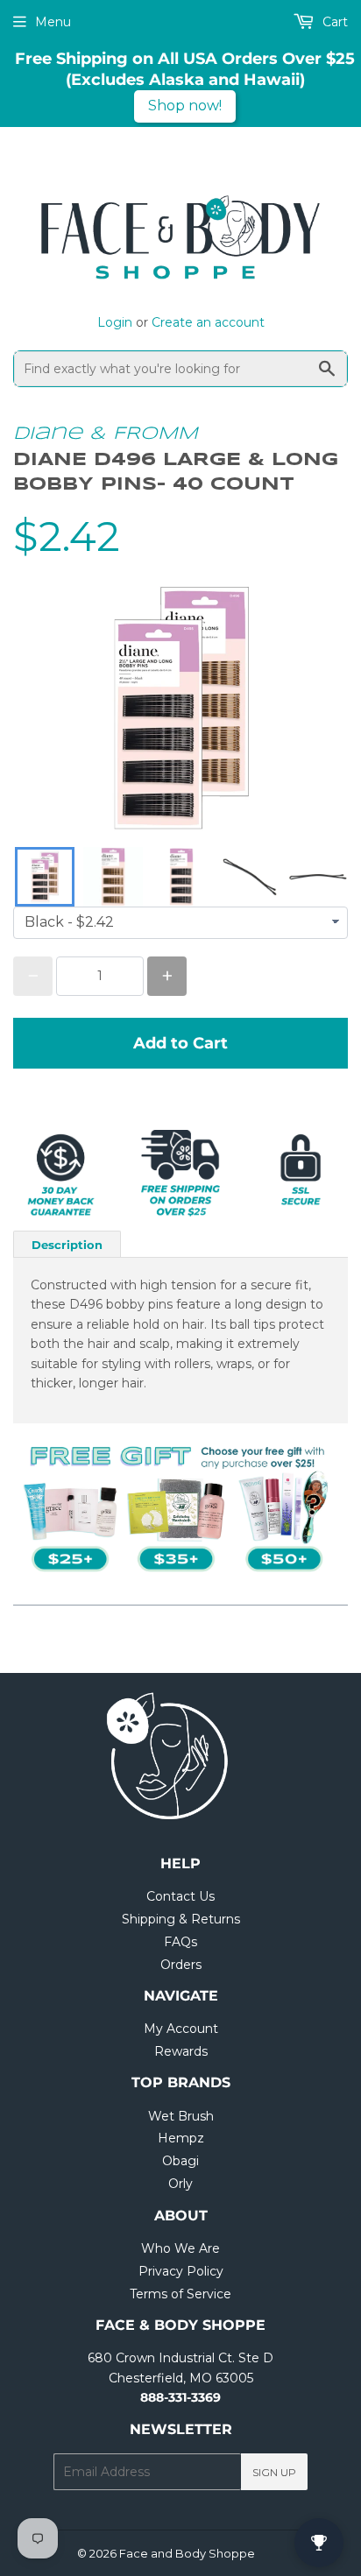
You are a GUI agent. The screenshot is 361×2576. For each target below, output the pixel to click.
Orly (180, 2184)
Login (115, 322)
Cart (333, 22)
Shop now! (185, 106)
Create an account (208, 322)
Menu (53, 22)
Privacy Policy (181, 2271)
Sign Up (274, 2472)
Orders (181, 1965)
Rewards (181, 2051)
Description (67, 1245)
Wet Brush (181, 2116)
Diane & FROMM (106, 434)
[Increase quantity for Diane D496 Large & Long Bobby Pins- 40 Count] (167, 976)
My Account (181, 2029)
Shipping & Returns (181, 1919)
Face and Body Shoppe (187, 2553)
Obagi (180, 2161)
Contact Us (180, 1896)
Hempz (181, 2138)
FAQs (180, 1942)
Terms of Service (180, 2294)
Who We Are (180, 2248)
